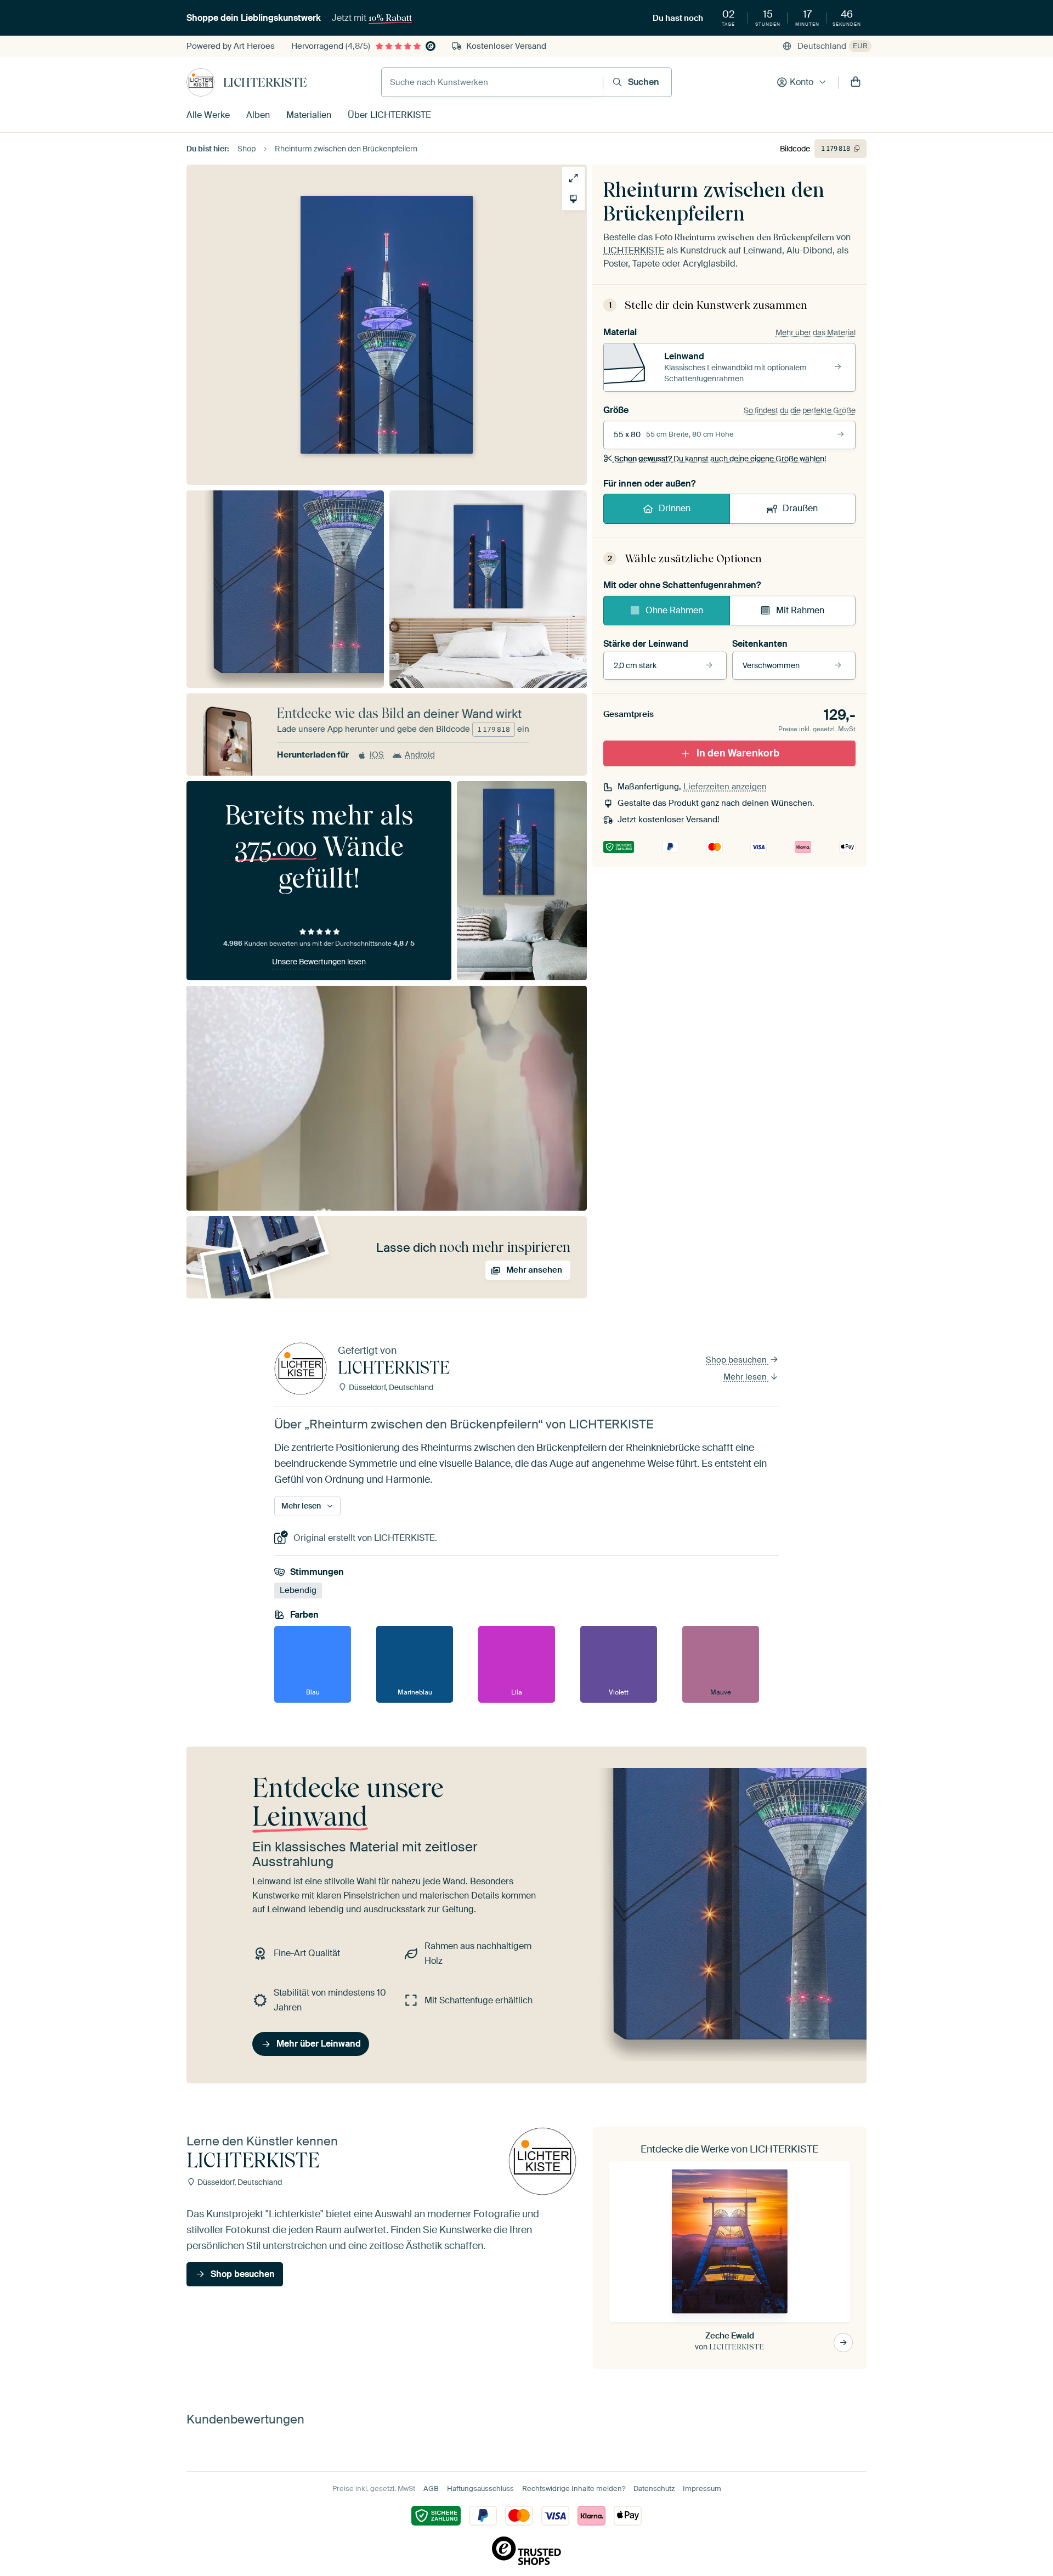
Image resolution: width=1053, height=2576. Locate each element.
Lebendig (298, 1591)
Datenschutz (654, 2489)
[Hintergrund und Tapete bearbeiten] (573, 199)
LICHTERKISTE (265, 82)
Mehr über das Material (816, 332)
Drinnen (675, 508)
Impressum (702, 2489)
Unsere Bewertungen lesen (319, 962)
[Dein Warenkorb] (856, 82)
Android (420, 755)
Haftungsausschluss (480, 2489)
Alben (258, 115)
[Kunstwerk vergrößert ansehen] (573, 178)
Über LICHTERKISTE (389, 115)
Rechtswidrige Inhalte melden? (574, 2489)
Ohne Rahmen (674, 610)
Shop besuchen (737, 1360)
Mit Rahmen (800, 610)
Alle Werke (208, 115)
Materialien (309, 115)
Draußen (800, 508)
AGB (431, 2489)
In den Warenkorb (738, 753)
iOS (377, 755)
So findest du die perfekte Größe (800, 410)
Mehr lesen (746, 1377)
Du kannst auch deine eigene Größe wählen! (720, 459)
